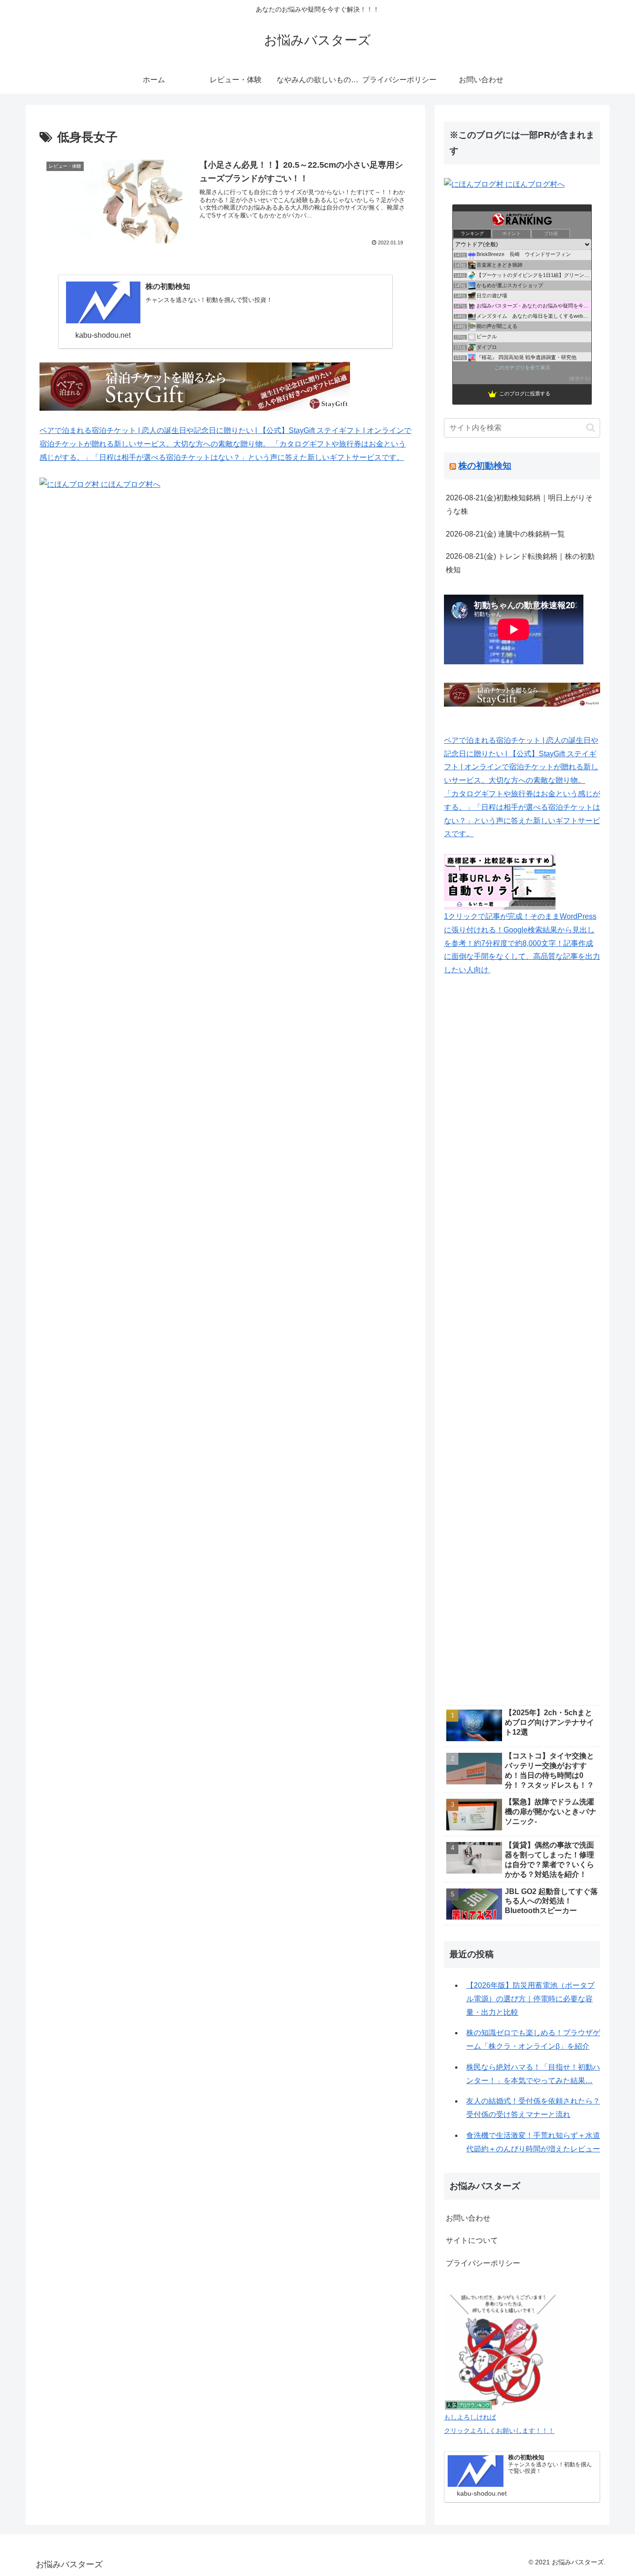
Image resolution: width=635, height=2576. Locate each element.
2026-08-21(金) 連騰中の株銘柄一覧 (505, 534)
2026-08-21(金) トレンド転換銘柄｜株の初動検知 (520, 563)
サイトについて (472, 2240)
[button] (591, 428)
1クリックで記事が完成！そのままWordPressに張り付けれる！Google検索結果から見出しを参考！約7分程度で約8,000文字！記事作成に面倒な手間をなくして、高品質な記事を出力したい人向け (522, 943)
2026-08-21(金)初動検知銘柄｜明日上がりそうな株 (519, 504)
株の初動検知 (485, 466)
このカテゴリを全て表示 (522, 367)
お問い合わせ (468, 2218)
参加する (580, 378)
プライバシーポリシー (483, 2263)
